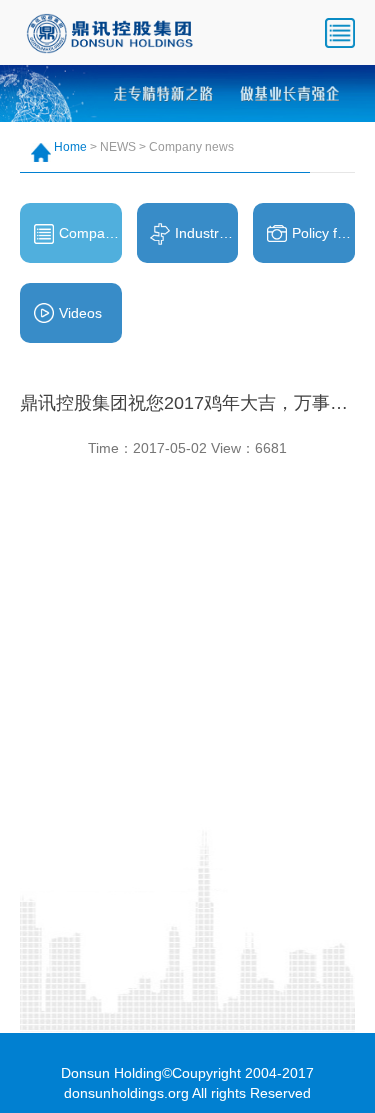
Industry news (206, 233)
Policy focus (323, 233)
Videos (80, 313)
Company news (90, 233)
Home (70, 147)
